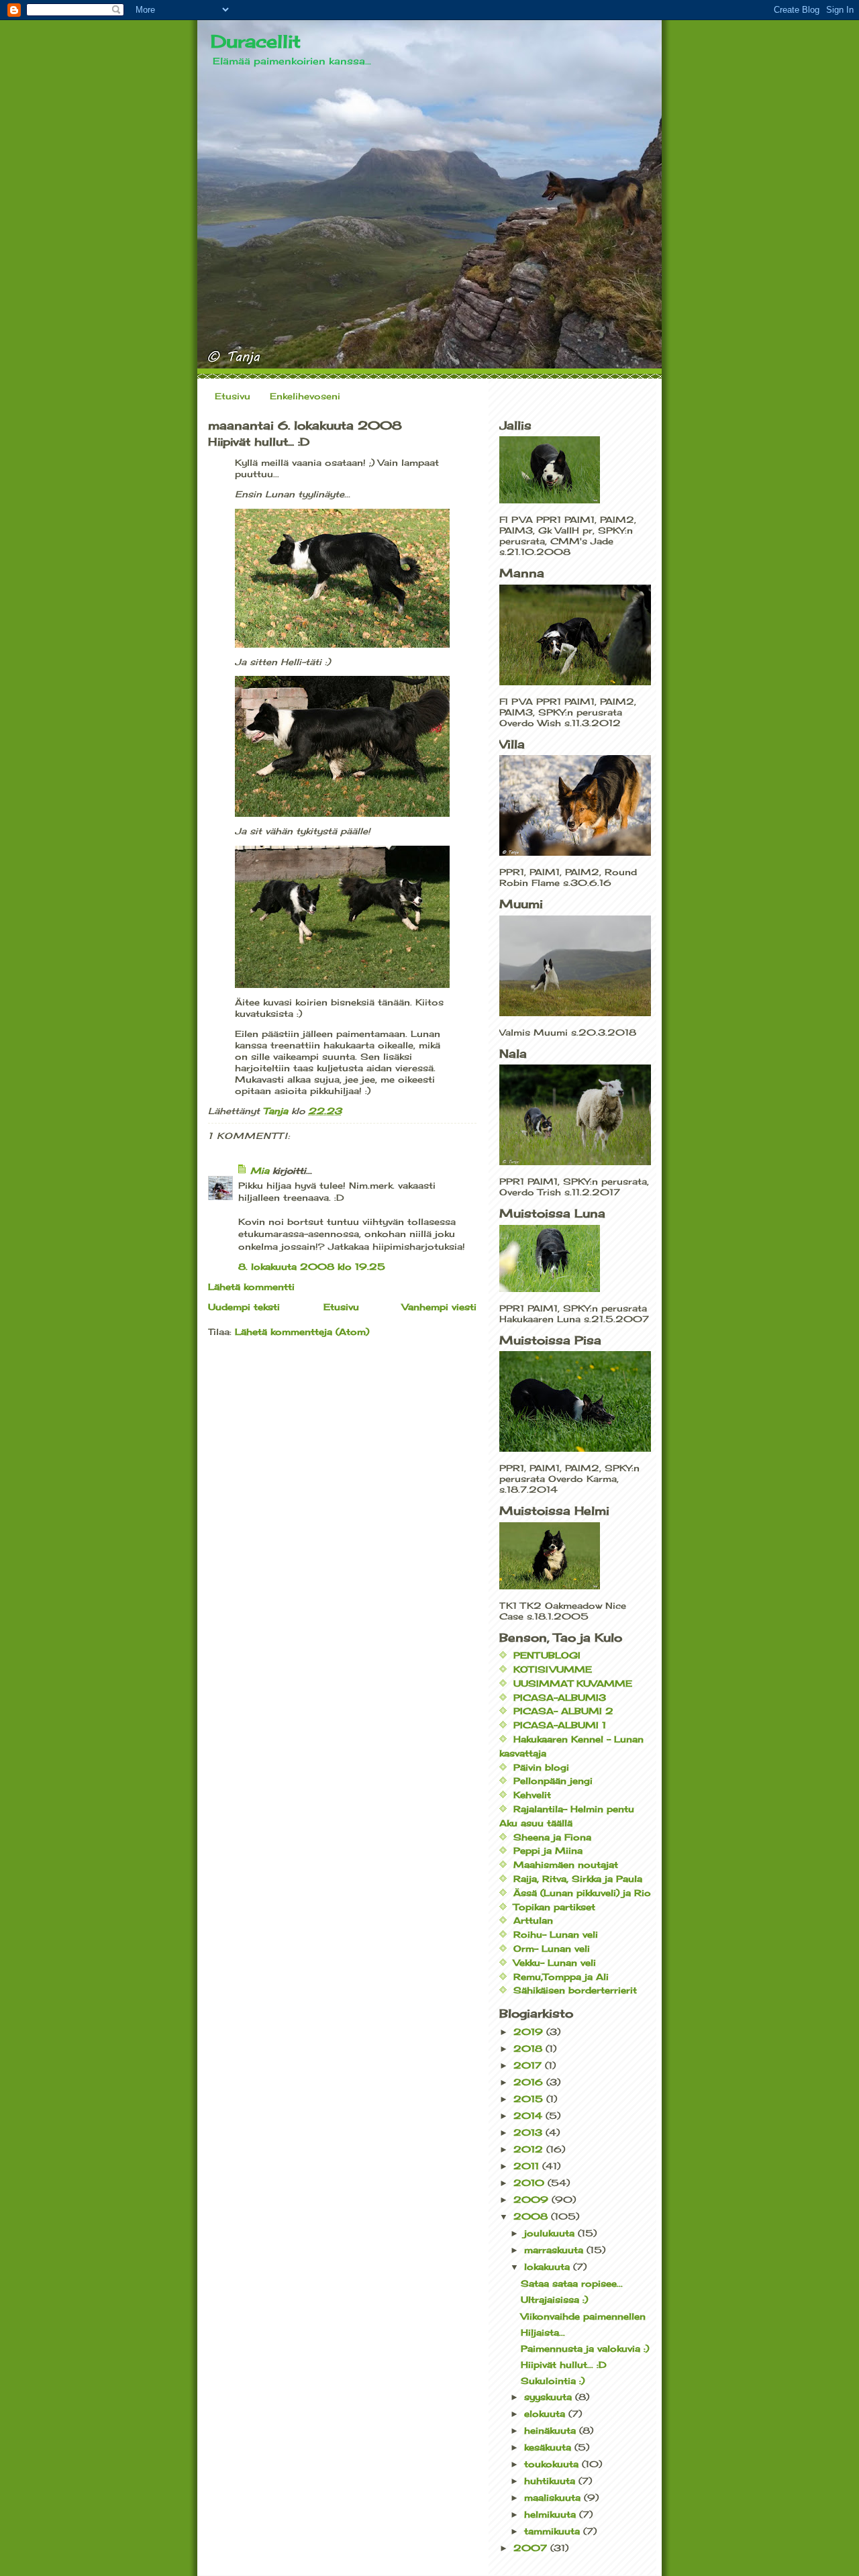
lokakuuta (549, 2267)
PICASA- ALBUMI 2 (563, 1711)
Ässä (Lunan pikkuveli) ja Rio (582, 1893)
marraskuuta (555, 2250)
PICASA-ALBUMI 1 (560, 1725)
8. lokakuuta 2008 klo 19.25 (312, 1267)
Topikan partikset (554, 1907)
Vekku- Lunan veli (555, 1963)
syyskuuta (550, 2397)
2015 (530, 2099)
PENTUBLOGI (547, 1655)
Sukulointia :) (553, 2381)
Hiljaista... (543, 2332)
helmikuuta (552, 2514)
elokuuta (546, 2414)
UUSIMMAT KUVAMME (573, 1683)
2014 (529, 2116)
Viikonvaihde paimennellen (583, 2316)
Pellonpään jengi (553, 1781)
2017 (529, 2065)
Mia (260, 1171)
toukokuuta (553, 2464)
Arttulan (533, 1920)
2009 (533, 2199)
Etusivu (233, 396)
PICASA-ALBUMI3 (560, 1697)
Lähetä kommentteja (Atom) (302, 1332)
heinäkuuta (552, 2430)
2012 (530, 2149)
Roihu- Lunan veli (556, 1934)
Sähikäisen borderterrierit (575, 1990)
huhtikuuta (551, 2481)
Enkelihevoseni (305, 396)
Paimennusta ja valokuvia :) (585, 2348)
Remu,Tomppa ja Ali (561, 1977)
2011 (528, 2166)
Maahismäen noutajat (566, 1865)
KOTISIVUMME (553, 1669)
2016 (530, 2082)
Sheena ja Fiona (552, 1837)
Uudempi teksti (244, 1307)
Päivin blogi (541, 1767)
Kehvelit (532, 1795)
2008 (532, 2216)
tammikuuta (554, 2531)
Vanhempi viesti (439, 1307)
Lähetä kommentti (251, 1287)
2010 (530, 2183)
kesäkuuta (549, 2447)
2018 (529, 2048)
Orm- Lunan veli (552, 1948)
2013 (529, 2132)
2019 (530, 2032)
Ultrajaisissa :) (554, 2299)
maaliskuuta (554, 2497)
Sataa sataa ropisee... (572, 2283)
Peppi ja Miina (548, 1850)
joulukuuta (551, 2233)
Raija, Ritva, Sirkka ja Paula (578, 1879)
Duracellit (256, 41)
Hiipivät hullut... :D (564, 2365)
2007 (532, 2548)
